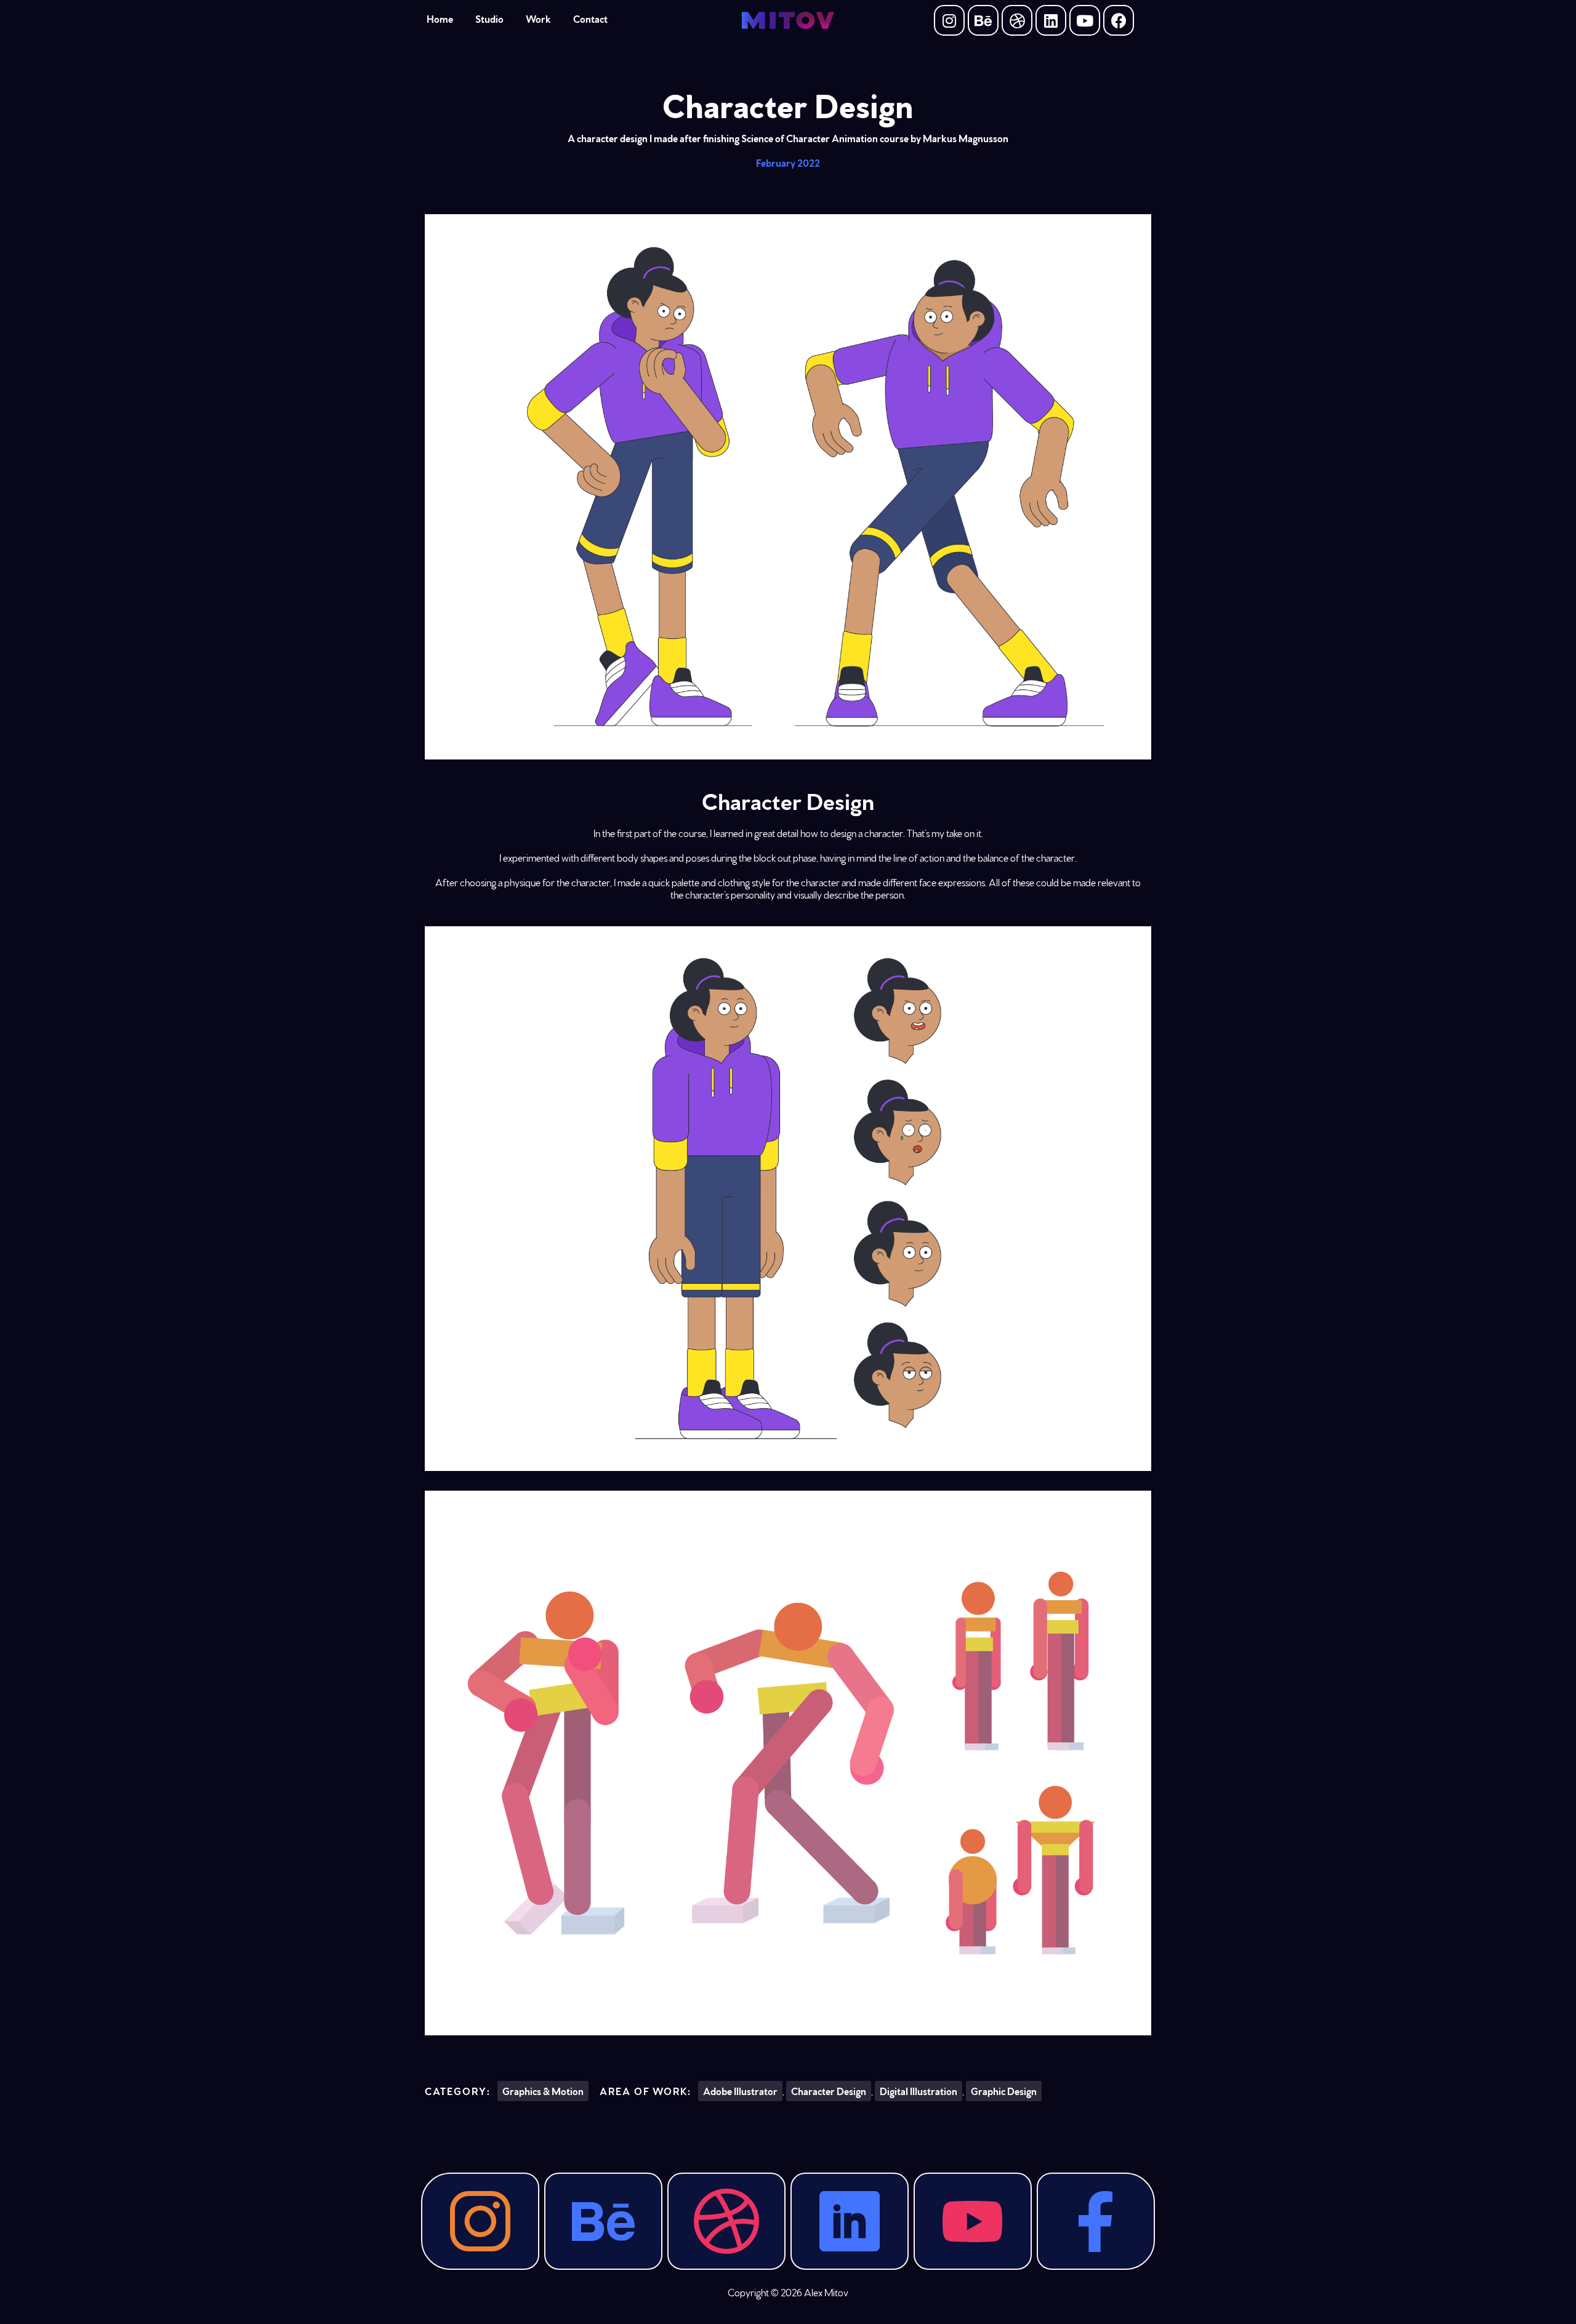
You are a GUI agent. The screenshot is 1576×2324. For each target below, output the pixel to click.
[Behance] (983, 20)
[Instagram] (949, 20)
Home (440, 18)
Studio (489, 18)
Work (538, 18)
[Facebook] (1119, 20)
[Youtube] (1085, 20)
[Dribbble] (1017, 20)
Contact (590, 18)
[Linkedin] (1051, 20)
